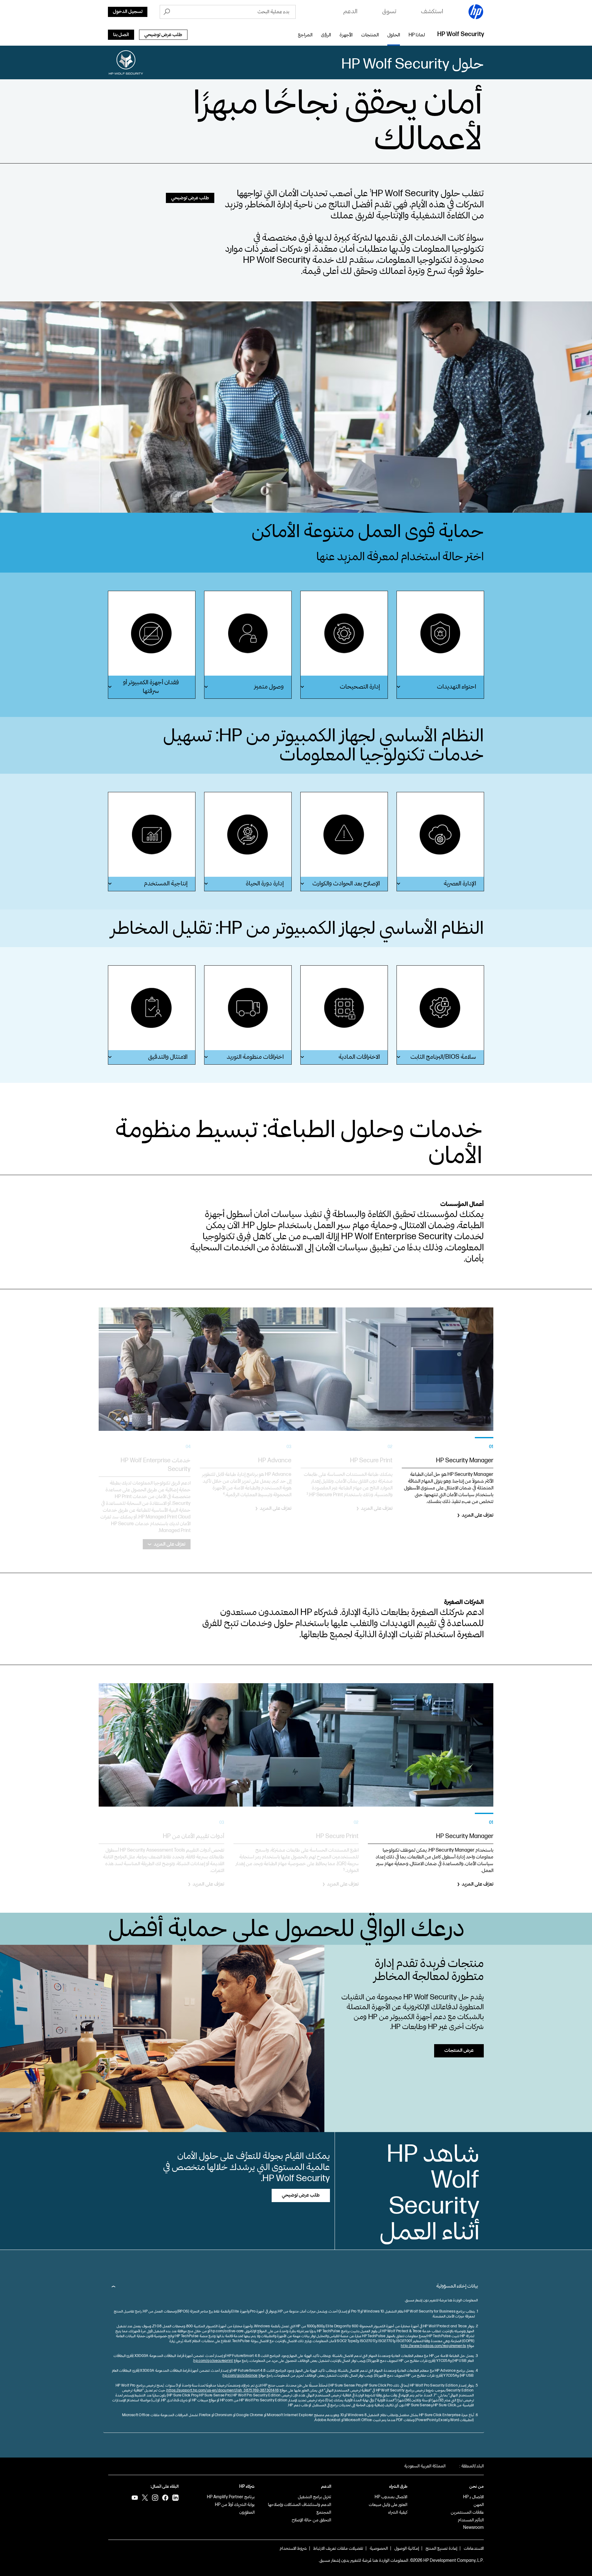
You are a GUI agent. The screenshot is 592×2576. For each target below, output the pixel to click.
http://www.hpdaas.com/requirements (433, 2346)
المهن (479, 2505)
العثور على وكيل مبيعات (388, 2505)
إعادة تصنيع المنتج (441, 2548)
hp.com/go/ (203, 2361)
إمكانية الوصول (407, 2548)
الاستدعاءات (474, 2548)
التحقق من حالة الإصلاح (311, 2520)
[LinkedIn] (175, 2498)
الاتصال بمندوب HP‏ (391, 2497)
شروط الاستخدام (293, 2548)
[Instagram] (155, 2498)
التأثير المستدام (471, 2520)
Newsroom (473, 2527)
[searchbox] (234, 12)
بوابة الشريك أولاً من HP (235, 2505)
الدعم (326, 2487)
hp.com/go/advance (240, 2376)
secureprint (223, 2361)
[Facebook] (165, 2498)
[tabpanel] (448, 1493)
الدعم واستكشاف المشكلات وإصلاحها (300, 2505)
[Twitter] (145, 2498)
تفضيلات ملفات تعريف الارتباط (338, 2548)
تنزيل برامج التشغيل (314, 2497)
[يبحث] (167, 12)
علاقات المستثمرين (467, 2512)
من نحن (477, 2487)
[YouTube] (135, 2498)
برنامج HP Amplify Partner (231, 2497)
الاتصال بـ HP (473, 2497)
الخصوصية (379, 2548)
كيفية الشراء (398, 2512)
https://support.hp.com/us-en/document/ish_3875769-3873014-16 (223, 2390)
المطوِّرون (247, 2512)
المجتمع (324, 2512)
